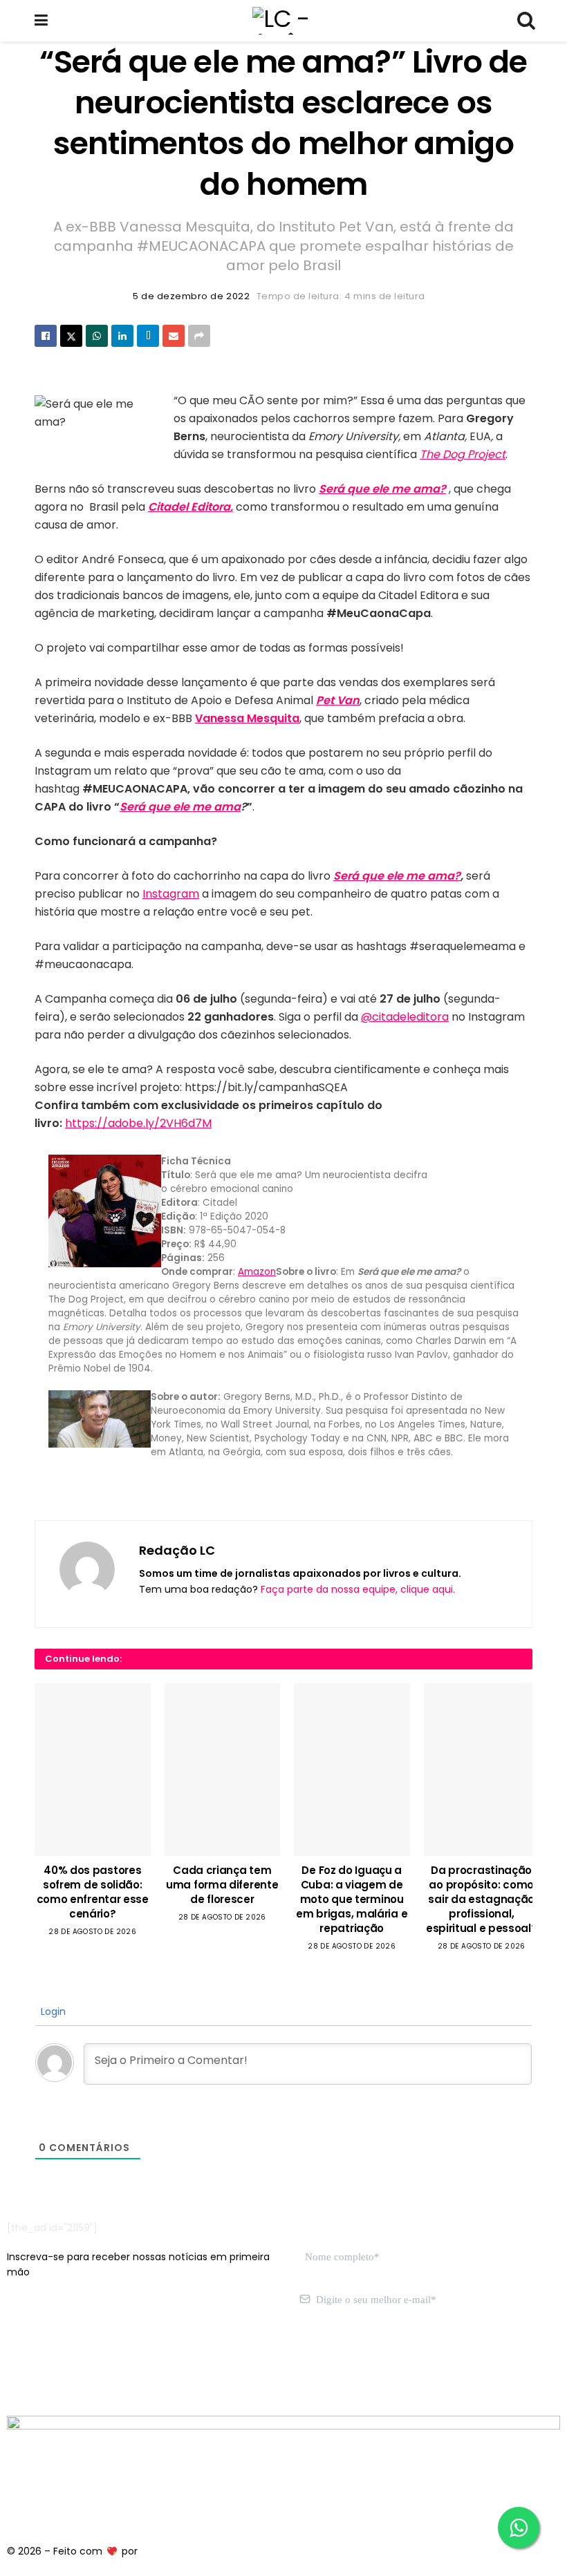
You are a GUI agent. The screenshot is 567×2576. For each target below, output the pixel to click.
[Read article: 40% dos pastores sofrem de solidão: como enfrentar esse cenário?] (93, 1770)
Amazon (257, 1272)
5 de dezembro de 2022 (191, 296)
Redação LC (177, 1550)
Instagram (171, 894)
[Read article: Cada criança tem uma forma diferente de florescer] (223, 1770)
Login (52, 2011)
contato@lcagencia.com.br (74, 2365)
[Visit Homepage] (283, 21)
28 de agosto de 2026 (92, 1932)
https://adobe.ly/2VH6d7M (138, 1123)
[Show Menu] (41, 21)
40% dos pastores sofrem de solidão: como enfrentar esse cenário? (93, 1892)
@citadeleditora (405, 1017)
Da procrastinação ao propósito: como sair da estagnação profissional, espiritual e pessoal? (482, 1899)
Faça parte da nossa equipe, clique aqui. (358, 1589)
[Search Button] (526, 21)
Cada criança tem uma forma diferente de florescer (222, 1885)
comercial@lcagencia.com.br (220, 2365)
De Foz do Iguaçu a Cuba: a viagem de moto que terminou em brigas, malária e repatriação (352, 1899)
